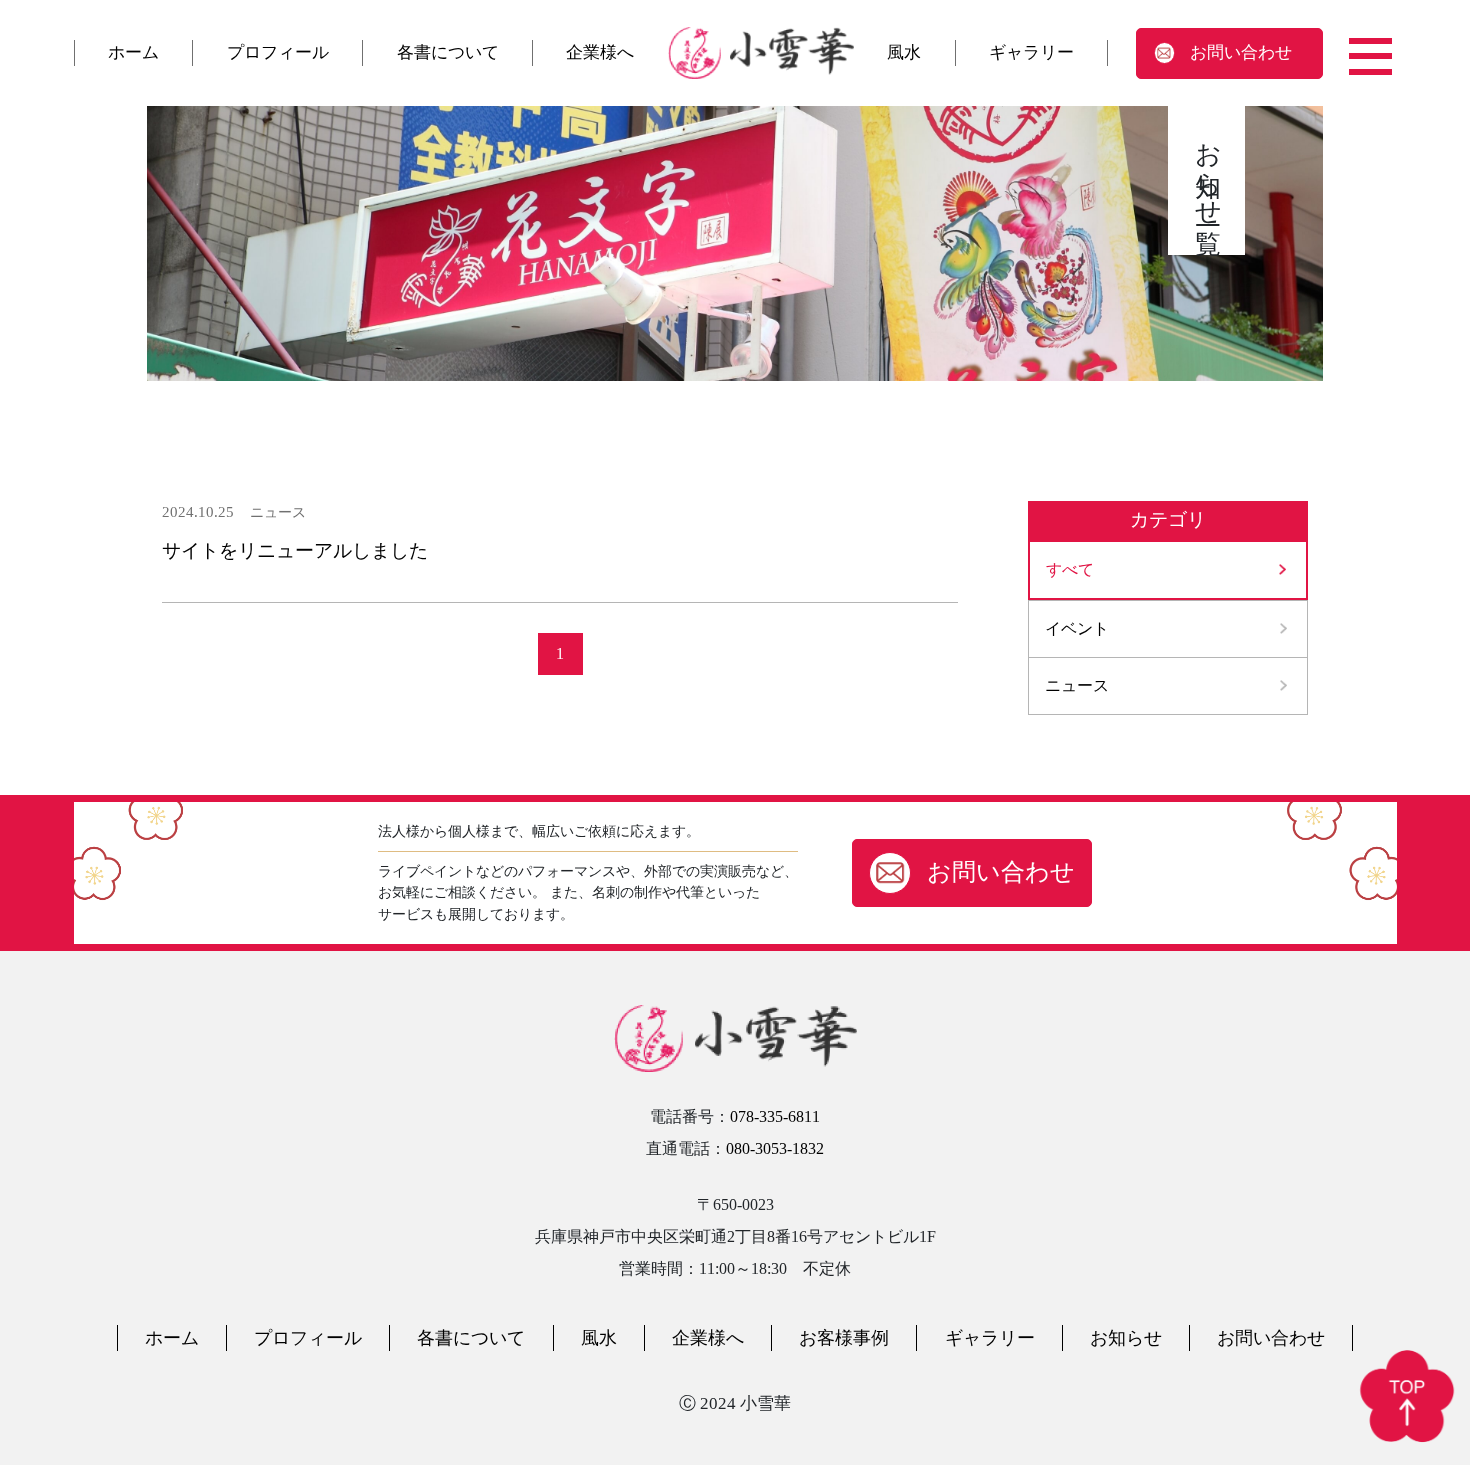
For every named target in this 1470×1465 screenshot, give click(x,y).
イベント (1077, 628)
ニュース (1077, 685)
